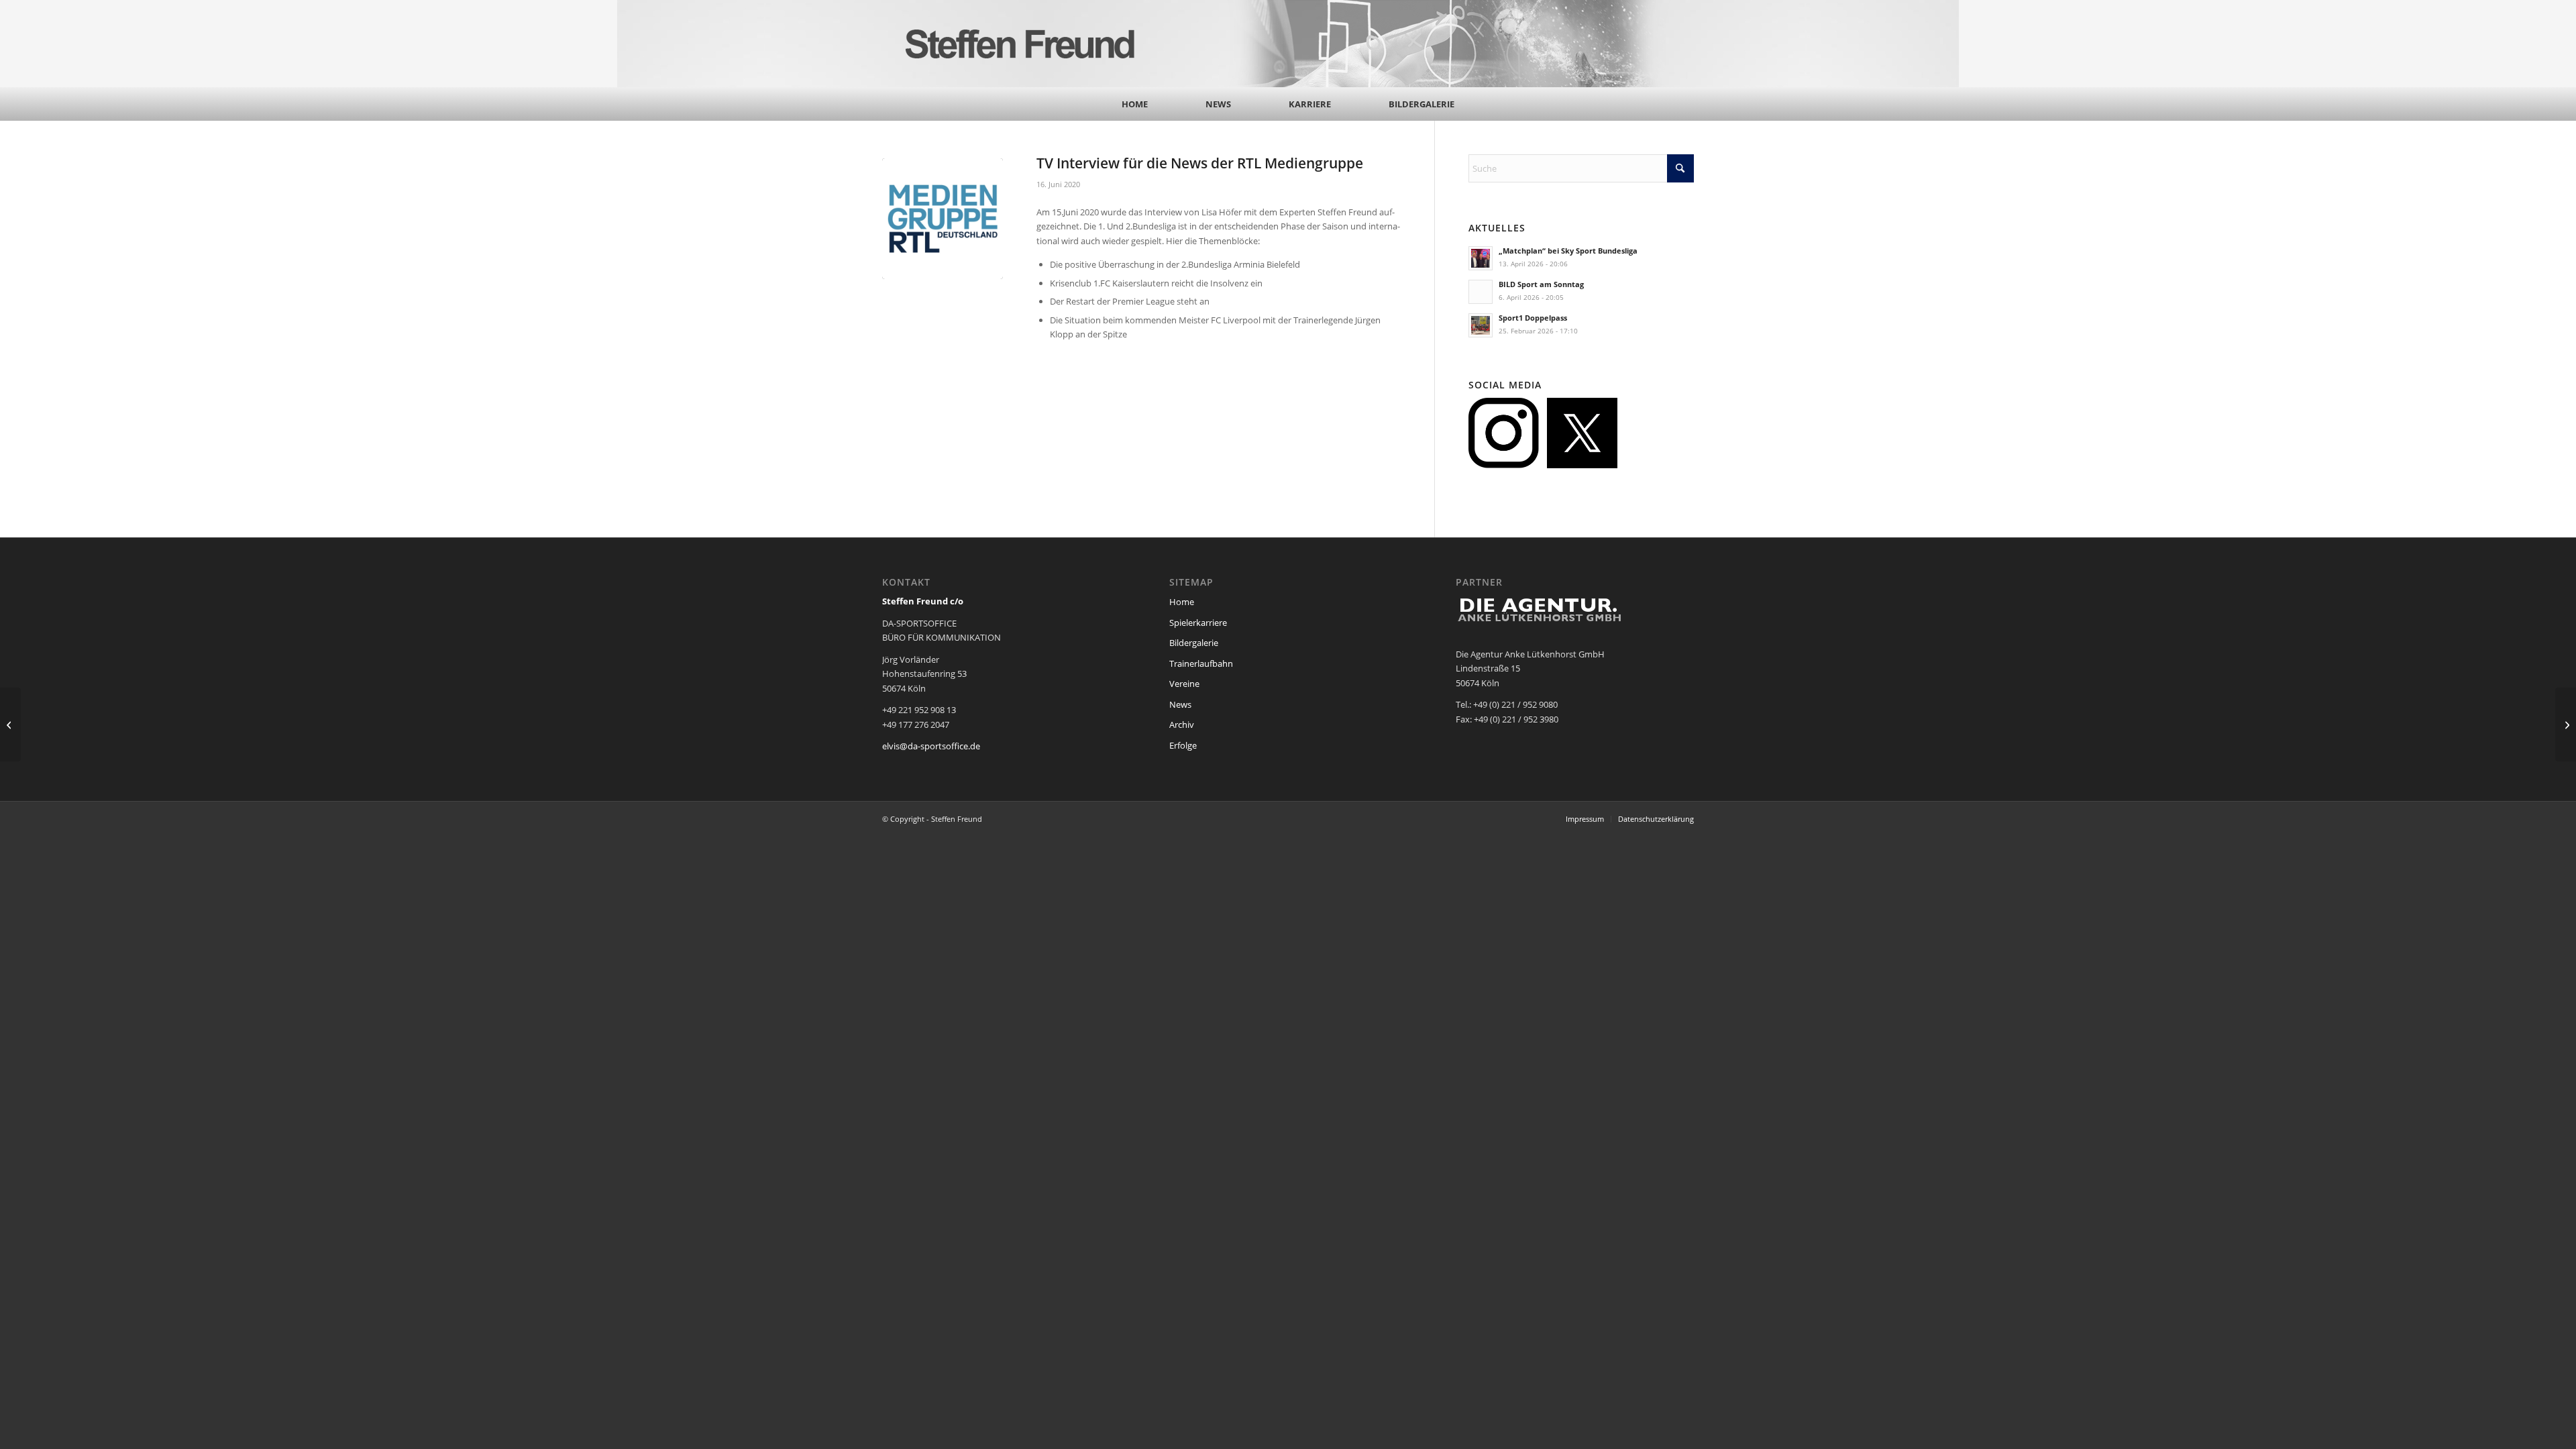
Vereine (1184, 684)
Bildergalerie (1194, 643)
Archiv (1182, 724)
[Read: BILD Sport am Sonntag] (1481, 292)
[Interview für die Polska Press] (10, 724)
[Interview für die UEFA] (2566, 724)
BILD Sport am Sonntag (1541, 284)
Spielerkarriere (1198, 623)
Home (1182, 602)
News (1180, 704)
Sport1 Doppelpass (1533, 318)
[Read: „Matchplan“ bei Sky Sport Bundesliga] (1481, 258)
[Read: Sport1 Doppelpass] (1481, 325)
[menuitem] (1135, 104)
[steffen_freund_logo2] (1033, 44)
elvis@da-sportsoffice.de (931, 746)
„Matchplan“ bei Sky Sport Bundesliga (1568, 251)
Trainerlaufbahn (1201, 663)
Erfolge (1183, 745)
